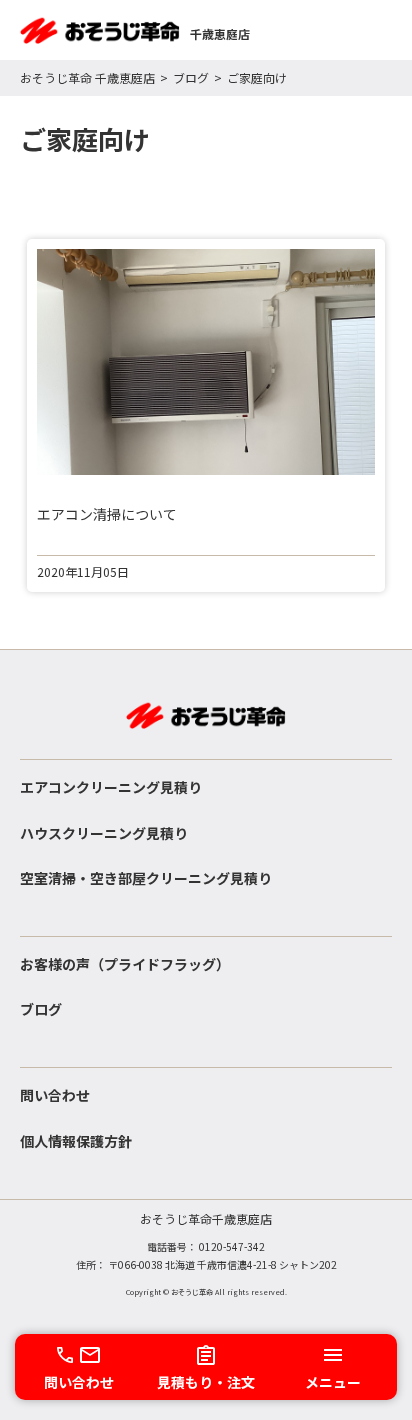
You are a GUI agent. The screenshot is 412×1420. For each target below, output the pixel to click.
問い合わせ (55, 1095)
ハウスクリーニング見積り (104, 833)
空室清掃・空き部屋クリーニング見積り (146, 878)
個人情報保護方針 (76, 1141)
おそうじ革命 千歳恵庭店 (87, 77)
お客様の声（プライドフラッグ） (125, 964)
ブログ (191, 77)
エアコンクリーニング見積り (111, 787)
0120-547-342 (232, 1246)
